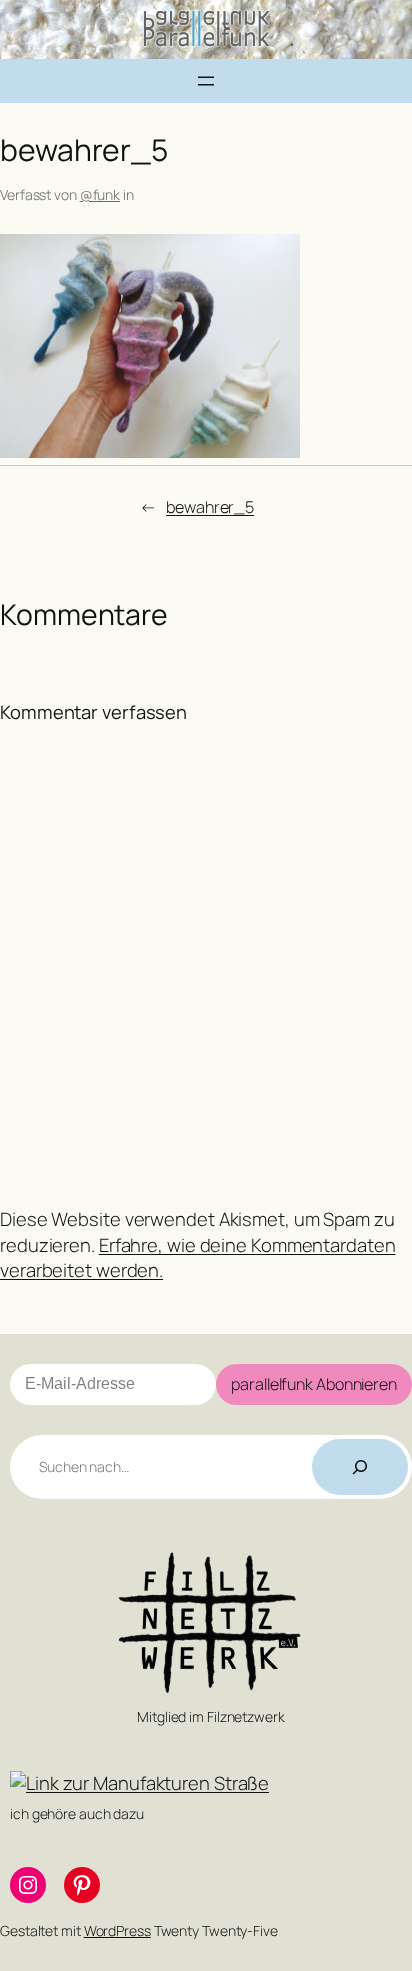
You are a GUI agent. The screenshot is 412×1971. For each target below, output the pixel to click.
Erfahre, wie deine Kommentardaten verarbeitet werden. (198, 1258)
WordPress (117, 1930)
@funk (100, 194)
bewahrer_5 (210, 507)
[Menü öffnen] (206, 81)
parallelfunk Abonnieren (314, 1384)
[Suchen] (360, 1467)
